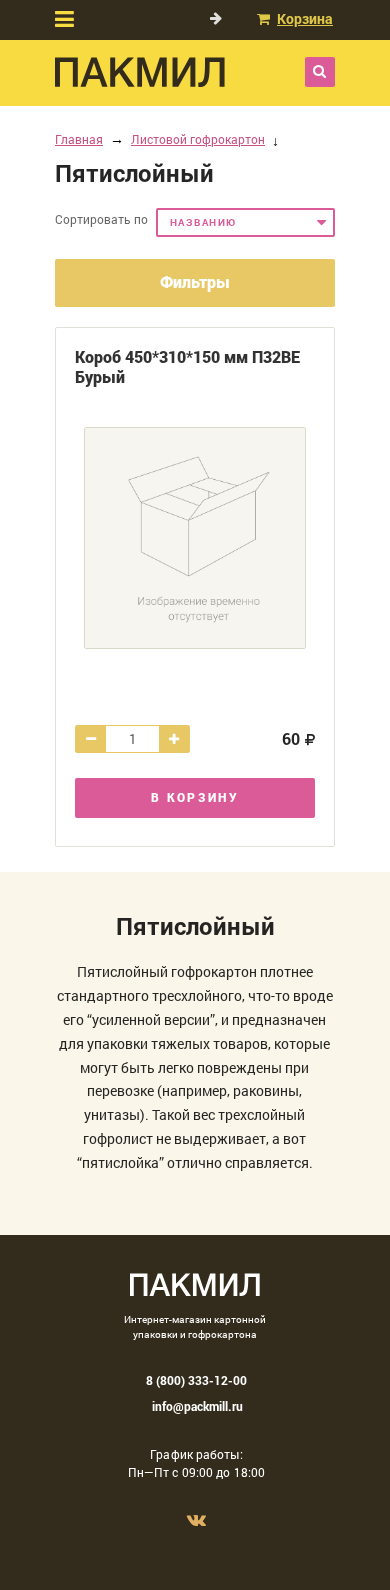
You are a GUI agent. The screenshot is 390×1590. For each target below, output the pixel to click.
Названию (203, 222)
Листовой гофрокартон (198, 139)
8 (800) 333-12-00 (196, 1380)
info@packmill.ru (197, 1406)
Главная (79, 139)
